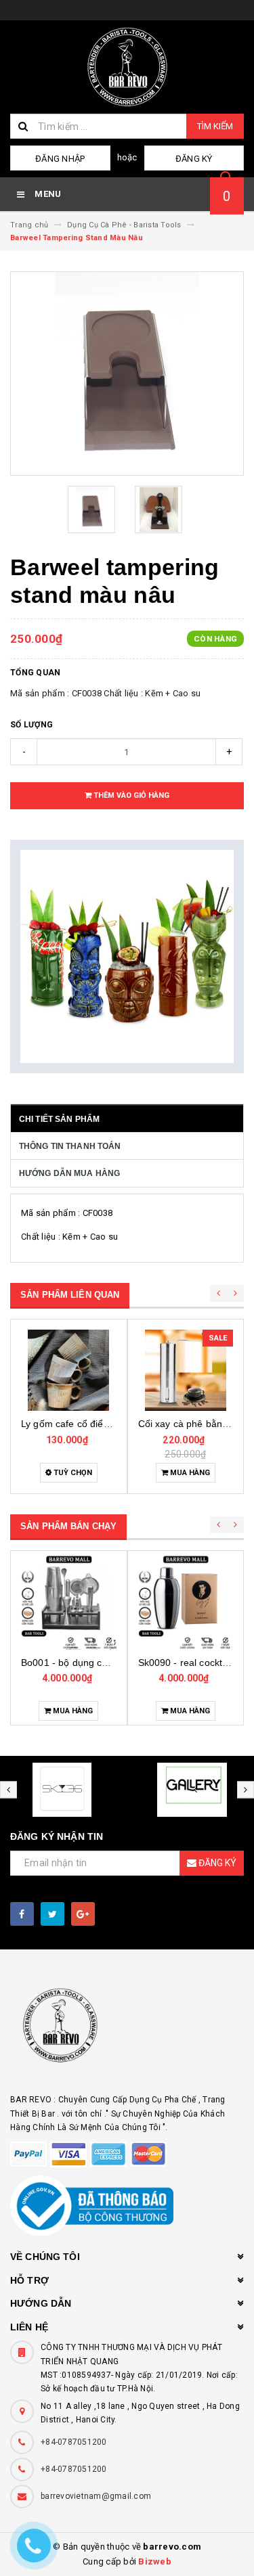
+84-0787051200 (74, 2442)
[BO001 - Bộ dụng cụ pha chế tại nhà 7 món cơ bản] (69, 1602)
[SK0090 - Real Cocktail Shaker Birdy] (186, 1602)
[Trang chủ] (127, 67)
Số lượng (31, 725)
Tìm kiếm (215, 126)
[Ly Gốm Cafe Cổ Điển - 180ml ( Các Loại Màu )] (69, 1370)
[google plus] (83, 1914)
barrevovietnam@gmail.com (96, 2496)
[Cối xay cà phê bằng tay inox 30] (186, 1370)
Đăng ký (194, 159)
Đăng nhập (60, 159)
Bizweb (155, 2561)
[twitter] (52, 1914)
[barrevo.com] (127, 2032)
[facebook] (22, 1914)
